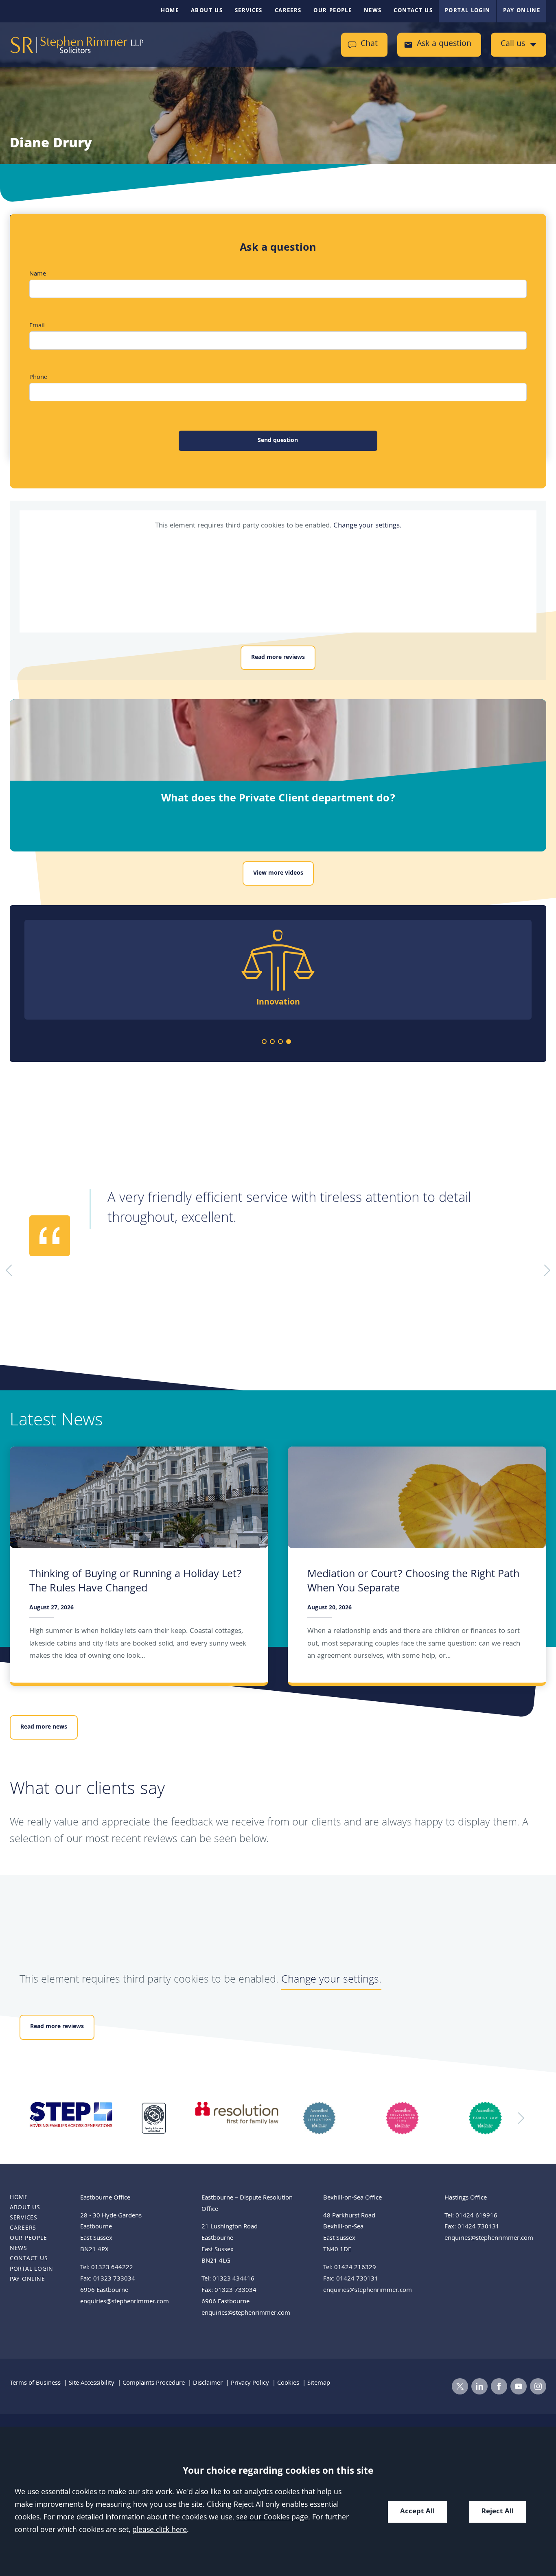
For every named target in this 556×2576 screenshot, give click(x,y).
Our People (333, 11)
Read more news (44, 1727)
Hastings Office (466, 2198)
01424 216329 (355, 2268)
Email (37, 326)
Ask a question (444, 45)
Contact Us (413, 11)
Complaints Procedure (154, 2383)
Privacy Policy (250, 2383)
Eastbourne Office (105, 2198)
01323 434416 (233, 2279)
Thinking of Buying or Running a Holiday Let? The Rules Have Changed (136, 1582)
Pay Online (522, 11)
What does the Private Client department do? (278, 799)
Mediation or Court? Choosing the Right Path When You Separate (413, 1582)
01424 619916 (476, 2216)
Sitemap (319, 2383)
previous (37, 2118)
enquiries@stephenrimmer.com (125, 2302)
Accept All (417, 2512)
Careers (288, 11)
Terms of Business (35, 2383)
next (519, 2118)
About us (207, 11)
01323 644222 (112, 2268)
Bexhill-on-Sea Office (352, 2198)
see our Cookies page (272, 2518)
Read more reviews (278, 658)
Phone (38, 378)
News (373, 11)
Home (170, 11)
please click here (160, 2531)
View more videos (278, 873)
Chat (369, 45)
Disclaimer (208, 2383)
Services (249, 11)
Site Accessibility (92, 2383)
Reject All (498, 2512)
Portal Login (467, 11)
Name (38, 274)
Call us (513, 45)
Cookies (288, 2383)
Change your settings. (367, 526)
